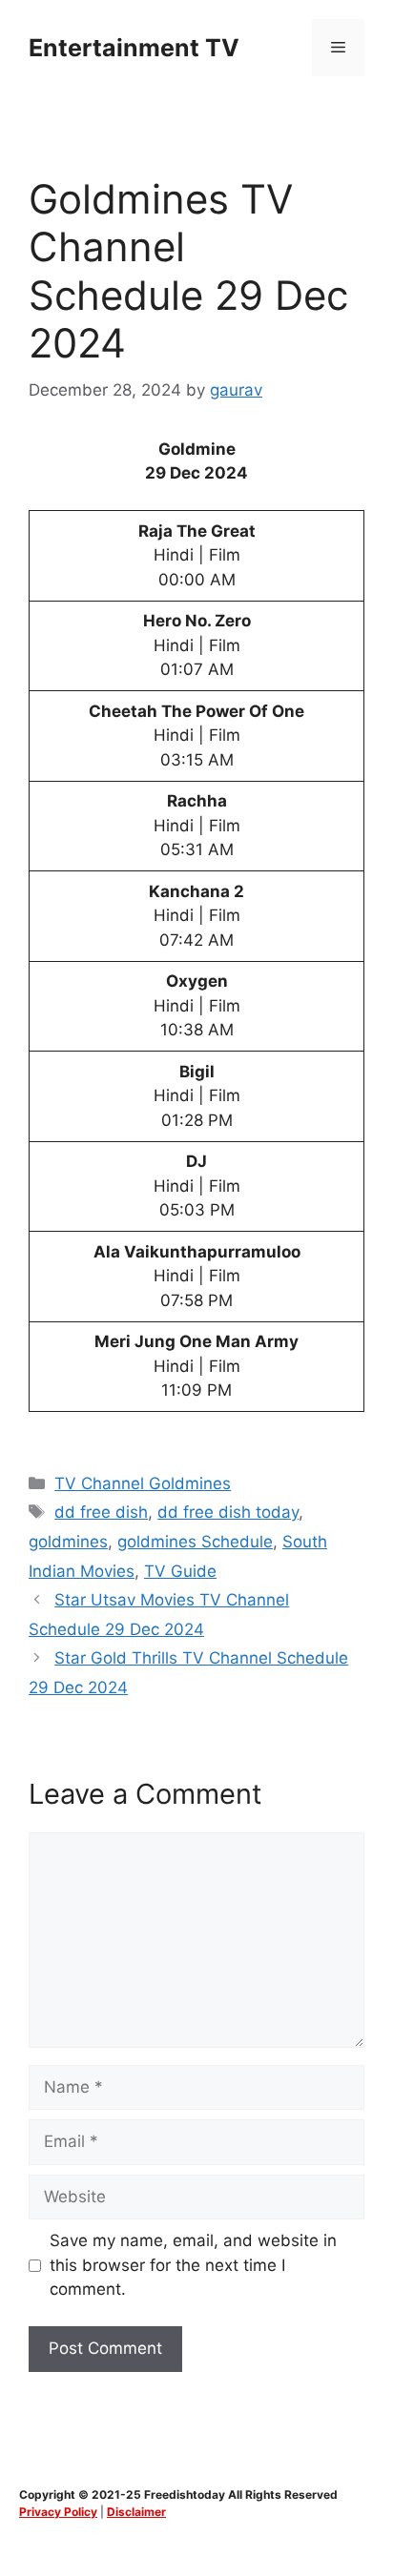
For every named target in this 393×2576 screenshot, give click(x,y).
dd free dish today (228, 1512)
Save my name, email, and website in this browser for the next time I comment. (193, 2265)
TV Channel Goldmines (143, 1483)
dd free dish (101, 1512)
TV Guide (180, 1571)
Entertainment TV (134, 48)
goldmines (68, 1542)
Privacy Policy (58, 2512)
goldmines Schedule (195, 1542)
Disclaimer (136, 2512)
